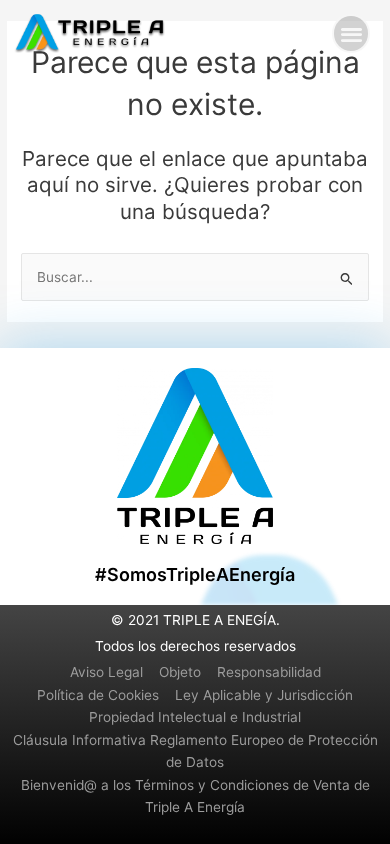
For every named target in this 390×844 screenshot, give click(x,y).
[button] (351, 33)
